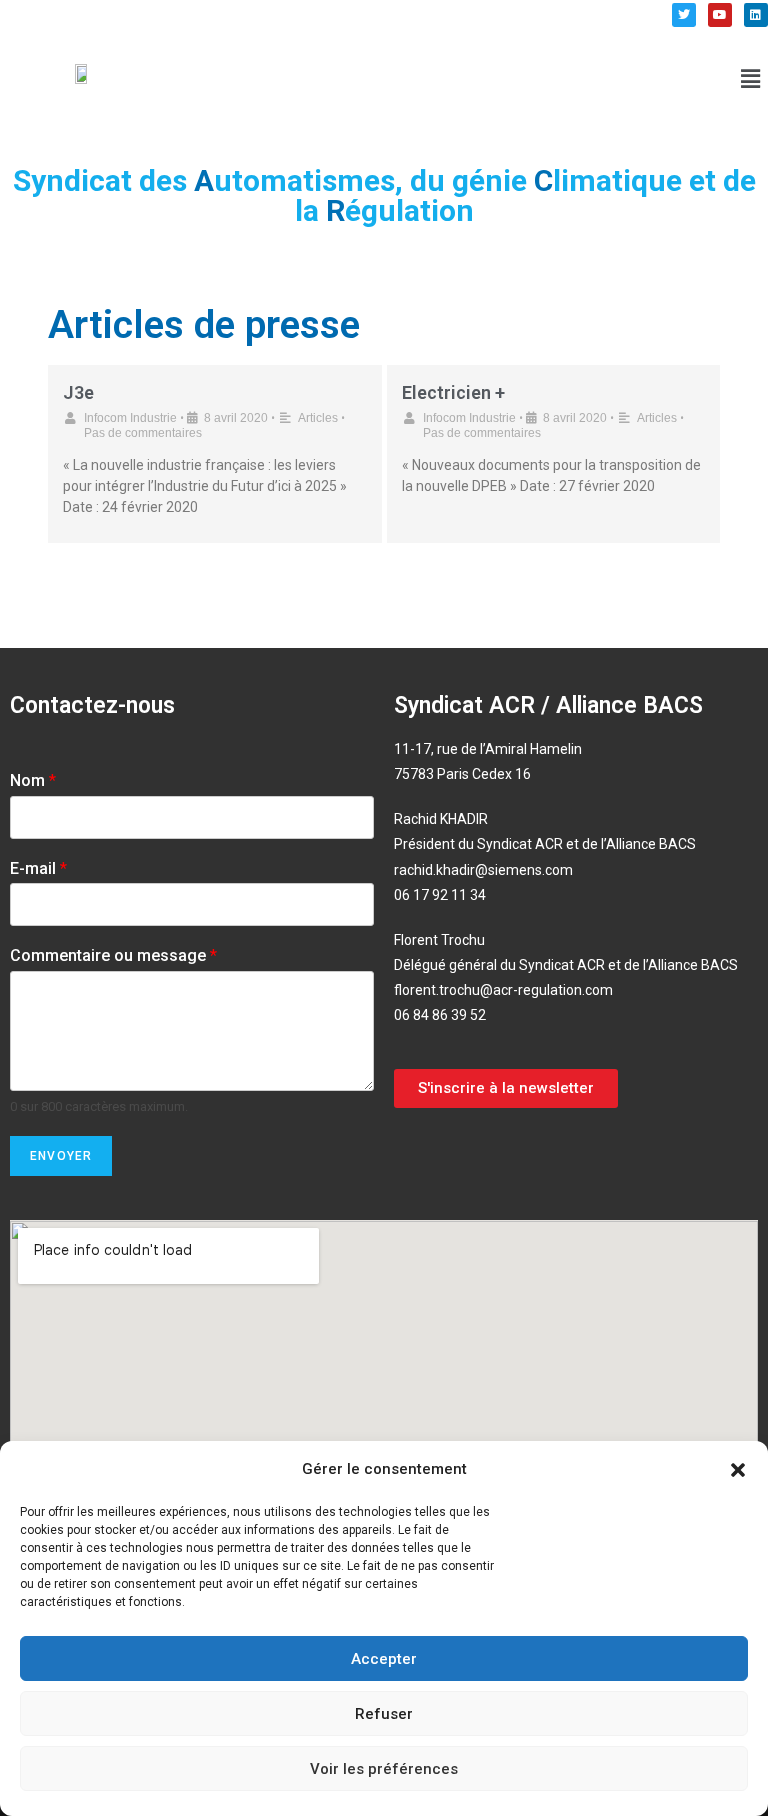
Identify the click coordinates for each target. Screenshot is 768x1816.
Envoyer (61, 1156)
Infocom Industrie (130, 418)
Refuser (384, 1714)
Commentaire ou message (113, 955)
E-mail (38, 868)
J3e (78, 392)
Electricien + (453, 392)
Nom (33, 780)
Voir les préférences (384, 1769)
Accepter (384, 1659)
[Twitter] (684, 15)
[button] (738, 1470)
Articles (318, 418)
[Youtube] (720, 15)
